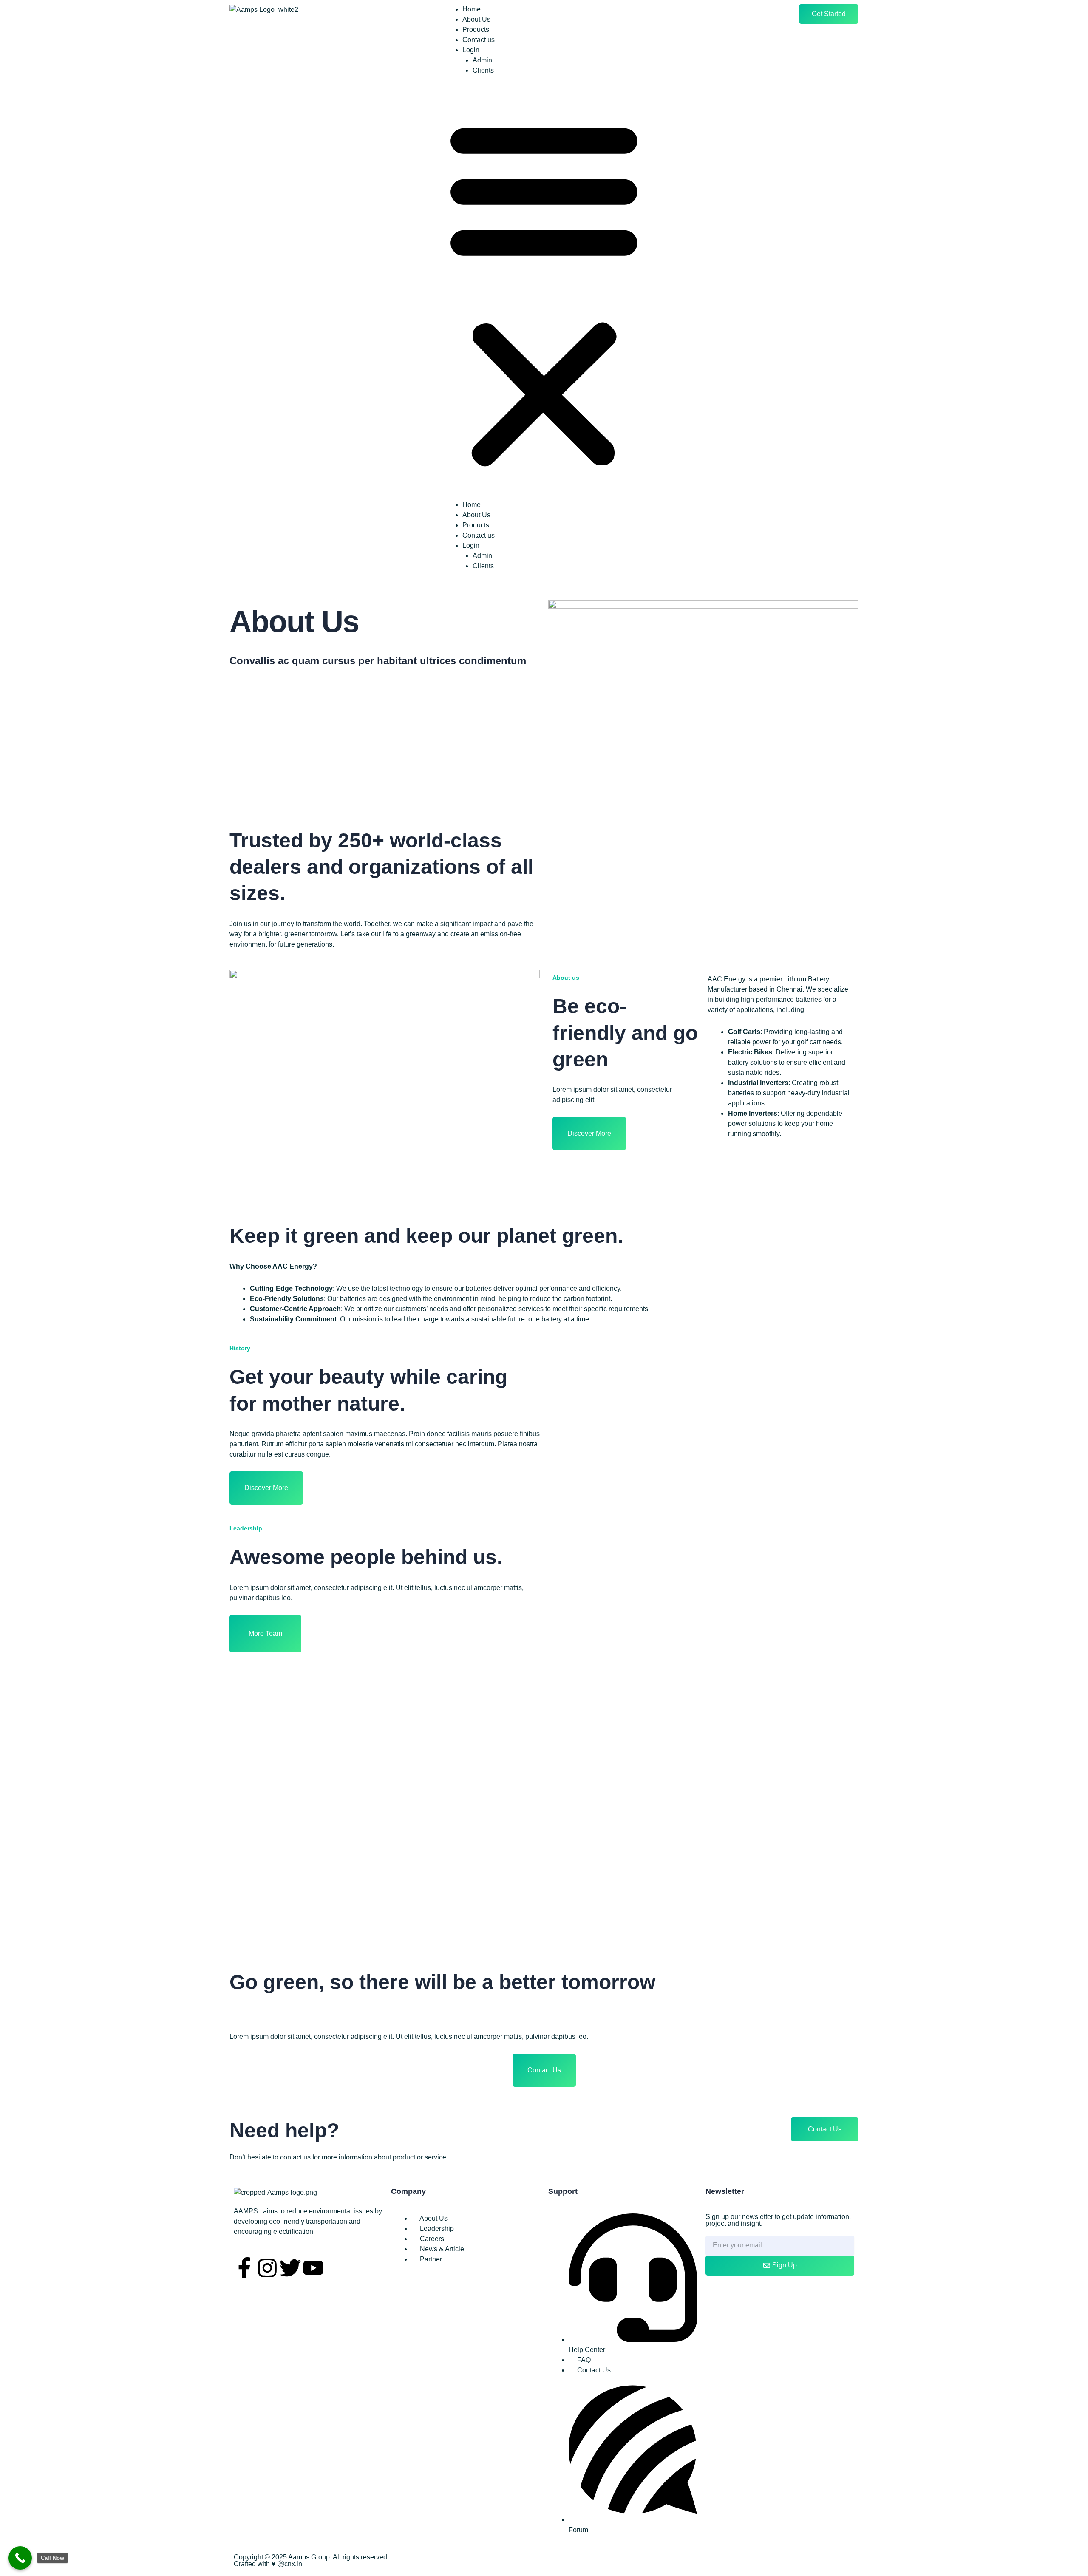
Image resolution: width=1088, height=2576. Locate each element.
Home (472, 9)
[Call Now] (20, 2558)
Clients (483, 70)
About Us (476, 19)
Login (471, 50)
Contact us (479, 40)
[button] (544, 293)
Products (476, 30)
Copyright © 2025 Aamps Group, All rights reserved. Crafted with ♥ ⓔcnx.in (311, 2560)
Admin (482, 60)
